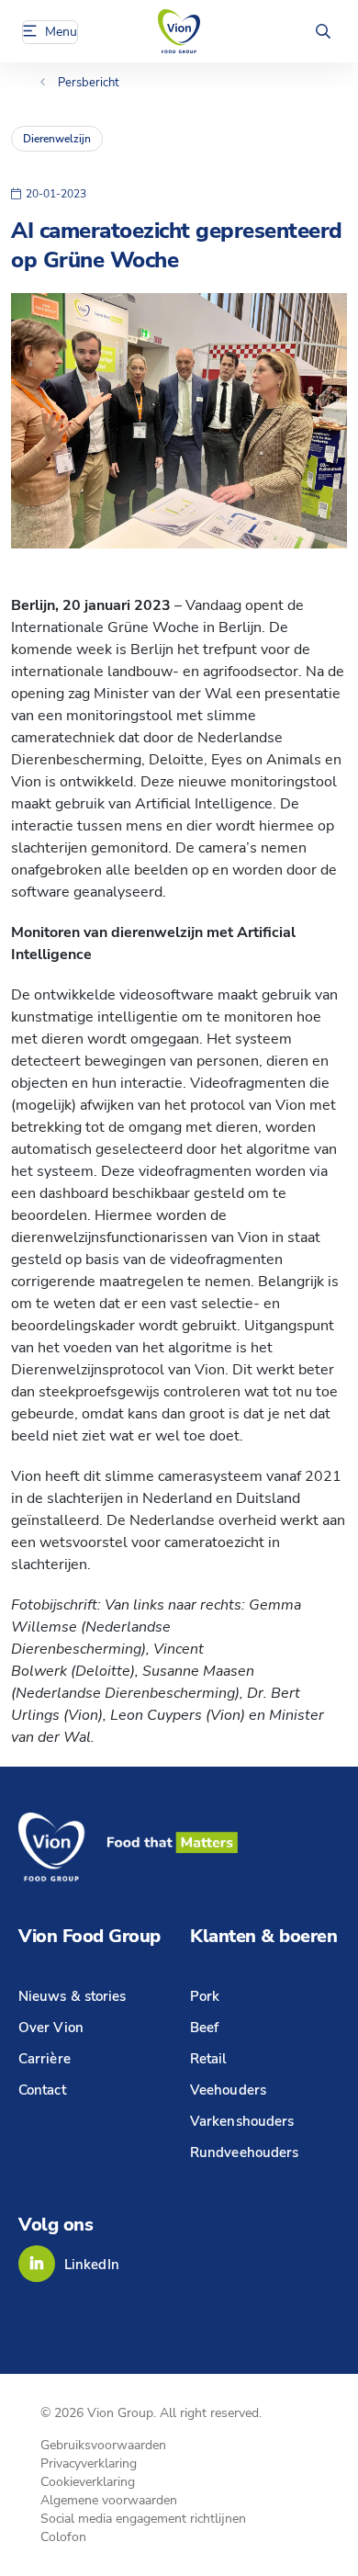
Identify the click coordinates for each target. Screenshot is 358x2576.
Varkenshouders (242, 2121)
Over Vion (51, 2028)
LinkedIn (92, 2265)
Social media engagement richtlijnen (143, 2519)
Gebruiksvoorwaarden (103, 2445)
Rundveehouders (244, 2152)
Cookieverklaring (88, 2482)
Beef (204, 2028)
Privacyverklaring (89, 2463)
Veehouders (228, 2090)
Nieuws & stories (73, 1996)
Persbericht (89, 83)
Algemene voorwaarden (109, 2500)
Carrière (45, 2059)
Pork (205, 1996)
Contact (42, 2090)
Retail (209, 2059)
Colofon (63, 2537)
